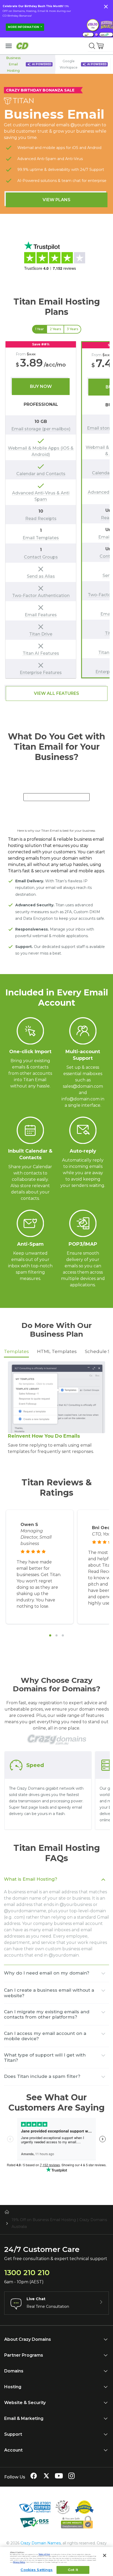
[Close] (105, 2555)
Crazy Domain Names (41, 2543)
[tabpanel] (56, 510)
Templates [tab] (16, 1351)
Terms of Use (44, 2554)
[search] (92, 46)
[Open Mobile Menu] (9, 46)
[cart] (100, 46)
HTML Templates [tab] (57, 1351)
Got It (73, 2570)
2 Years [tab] (55, 329)
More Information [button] (24, 27)
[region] (56, 510)
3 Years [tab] (72, 329)
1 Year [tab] (40, 329)
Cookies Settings (37, 2570)
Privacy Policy (19, 2562)
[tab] (50, 1635)
